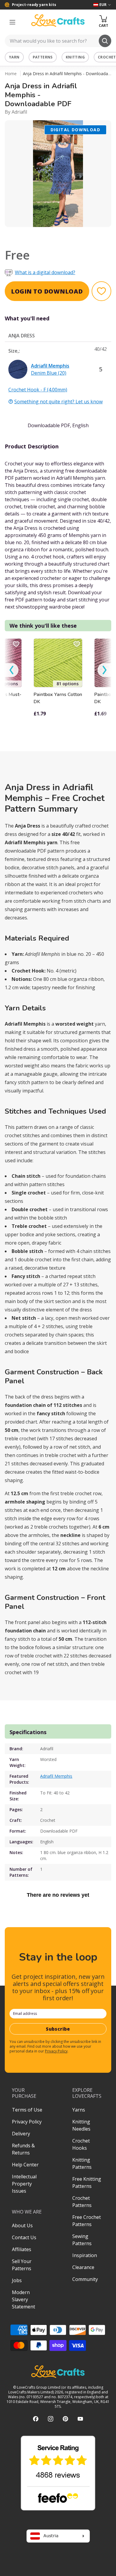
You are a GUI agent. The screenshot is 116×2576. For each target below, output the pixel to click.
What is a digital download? (45, 272)
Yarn (14, 57)
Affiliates (22, 2249)
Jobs (17, 2280)
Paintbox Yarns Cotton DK (58, 698)
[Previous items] (12, 670)
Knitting (75, 57)
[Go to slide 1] (54, 235)
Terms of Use (27, 2110)
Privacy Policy (56, 2051)
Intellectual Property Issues (24, 2184)
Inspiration (85, 2255)
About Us (22, 2225)
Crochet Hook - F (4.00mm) (38, 390)
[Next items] (104, 670)
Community (85, 2279)
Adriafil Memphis (56, 1776)
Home (11, 74)
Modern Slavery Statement (23, 2299)
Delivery (21, 2134)
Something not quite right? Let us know (58, 402)
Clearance (83, 2267)
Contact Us (24, 2237)
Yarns (79, 2110)
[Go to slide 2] (62, 235)
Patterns (43, 57)
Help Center (25, 2165)
